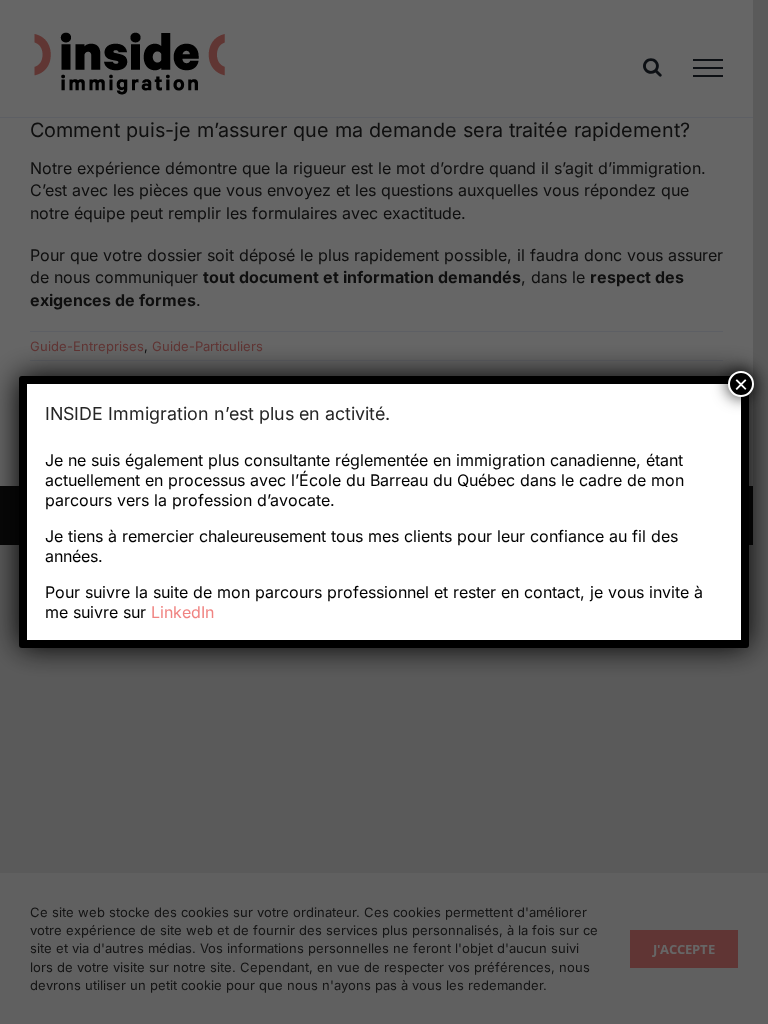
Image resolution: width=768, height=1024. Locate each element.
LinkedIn (182, 612)
